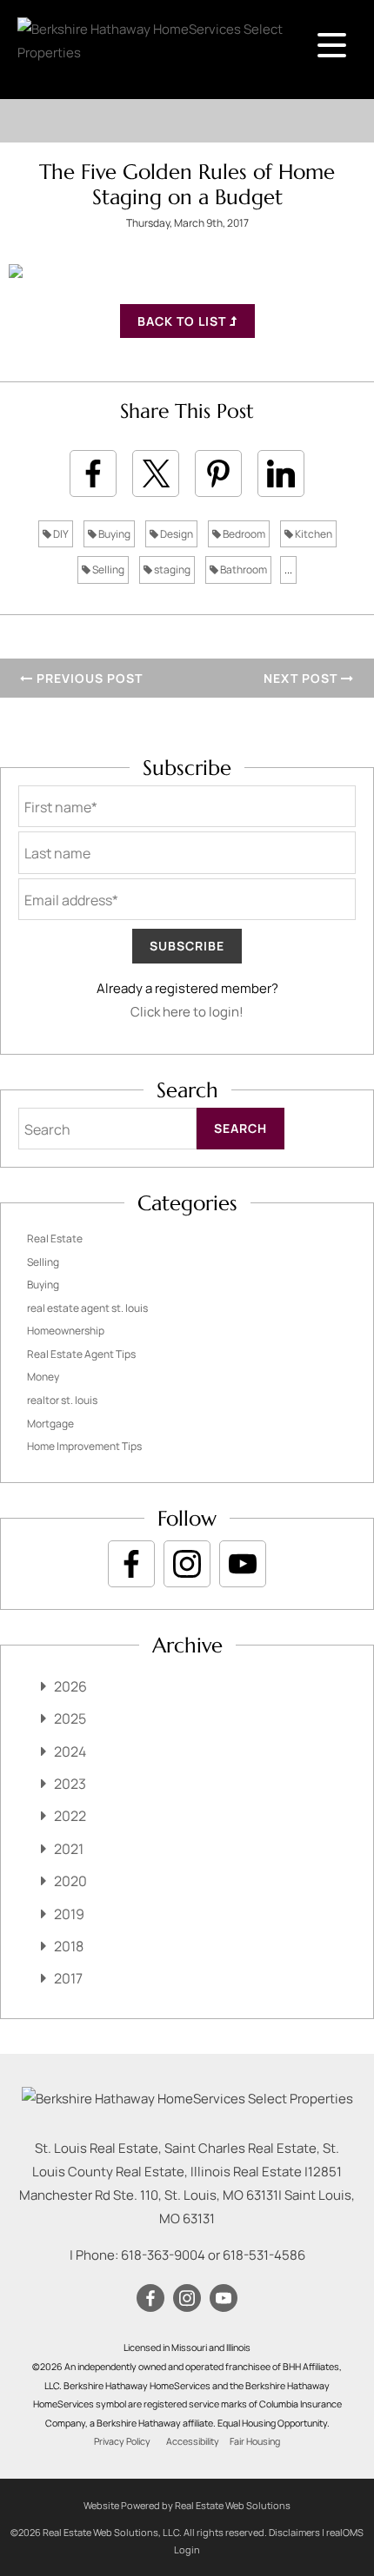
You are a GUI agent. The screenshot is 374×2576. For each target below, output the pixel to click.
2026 (70, 1686)
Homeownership (66, 1331)
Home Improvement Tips (84, 1446)
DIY (60, 534)
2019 (69, 1914)
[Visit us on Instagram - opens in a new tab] (187, 1564)
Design (176, 534)
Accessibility (193, 2441)
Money (43, 1377)
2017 (68, 1978)
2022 (70, 1816)
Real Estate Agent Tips (81, 1354)
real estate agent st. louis (87, 1308)
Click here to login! (187, 1012)
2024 (70, 1752)
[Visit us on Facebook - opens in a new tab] (131, 1564)
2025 (70, 1718)
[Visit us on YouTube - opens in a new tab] (243, 1564)
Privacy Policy (122, 2441)
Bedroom (243, 534)
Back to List (184, 321)
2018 (69, 1946)
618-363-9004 (163, 2255)
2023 (70, 1784)
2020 (70, 1881)
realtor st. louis (62, 1400)
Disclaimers (294, 2532)
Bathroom (243, 570)
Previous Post (88, 678)
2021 (69, 1849)
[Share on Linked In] (281, 473)
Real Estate (55, 1238)
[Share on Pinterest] (218, 473)
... (288, 570)
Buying (114, 534)
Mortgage (50, 1424)
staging (171, 570)
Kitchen (313, 534)
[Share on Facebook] (93, 473)
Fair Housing (255, 2441)
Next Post (302, 678)
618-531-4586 (264, 2255)
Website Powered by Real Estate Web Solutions (187, 2505)
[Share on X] (156, 473)
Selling (107, 570)
